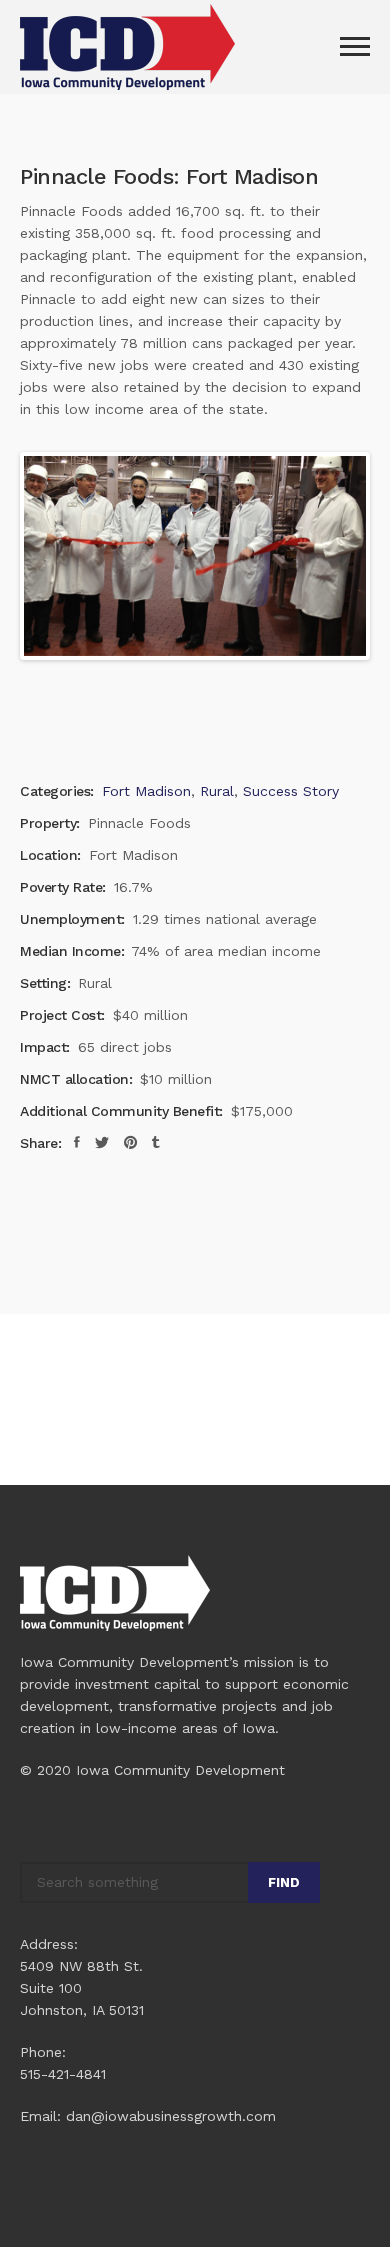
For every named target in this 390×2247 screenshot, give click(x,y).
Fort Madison (146, 791)
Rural (217, 791)
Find (284, 1882)
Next (336, 556)
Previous (54, 556)
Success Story (291, 791)
